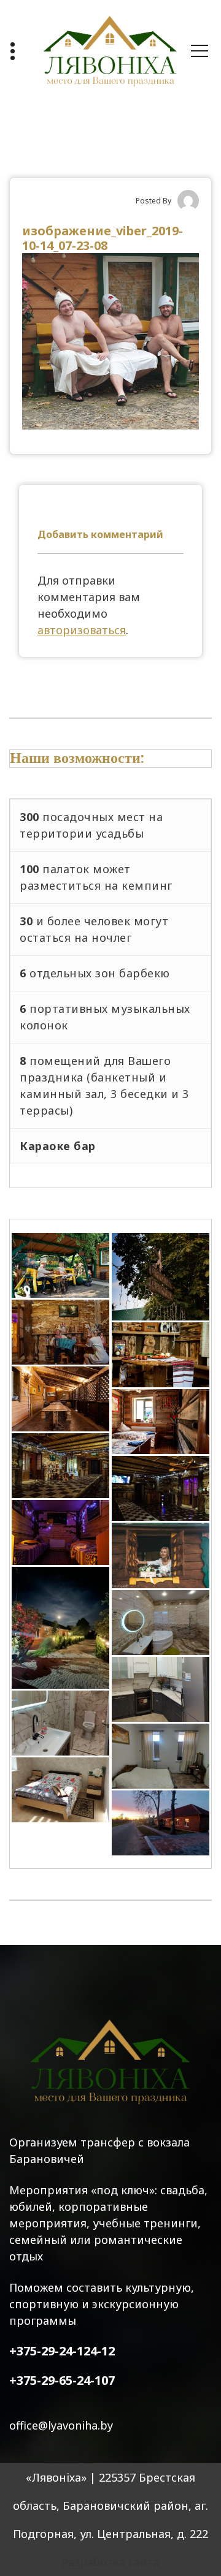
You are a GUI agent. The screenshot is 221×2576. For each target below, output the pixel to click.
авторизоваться (82, 630)
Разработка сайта (110, 2562)
